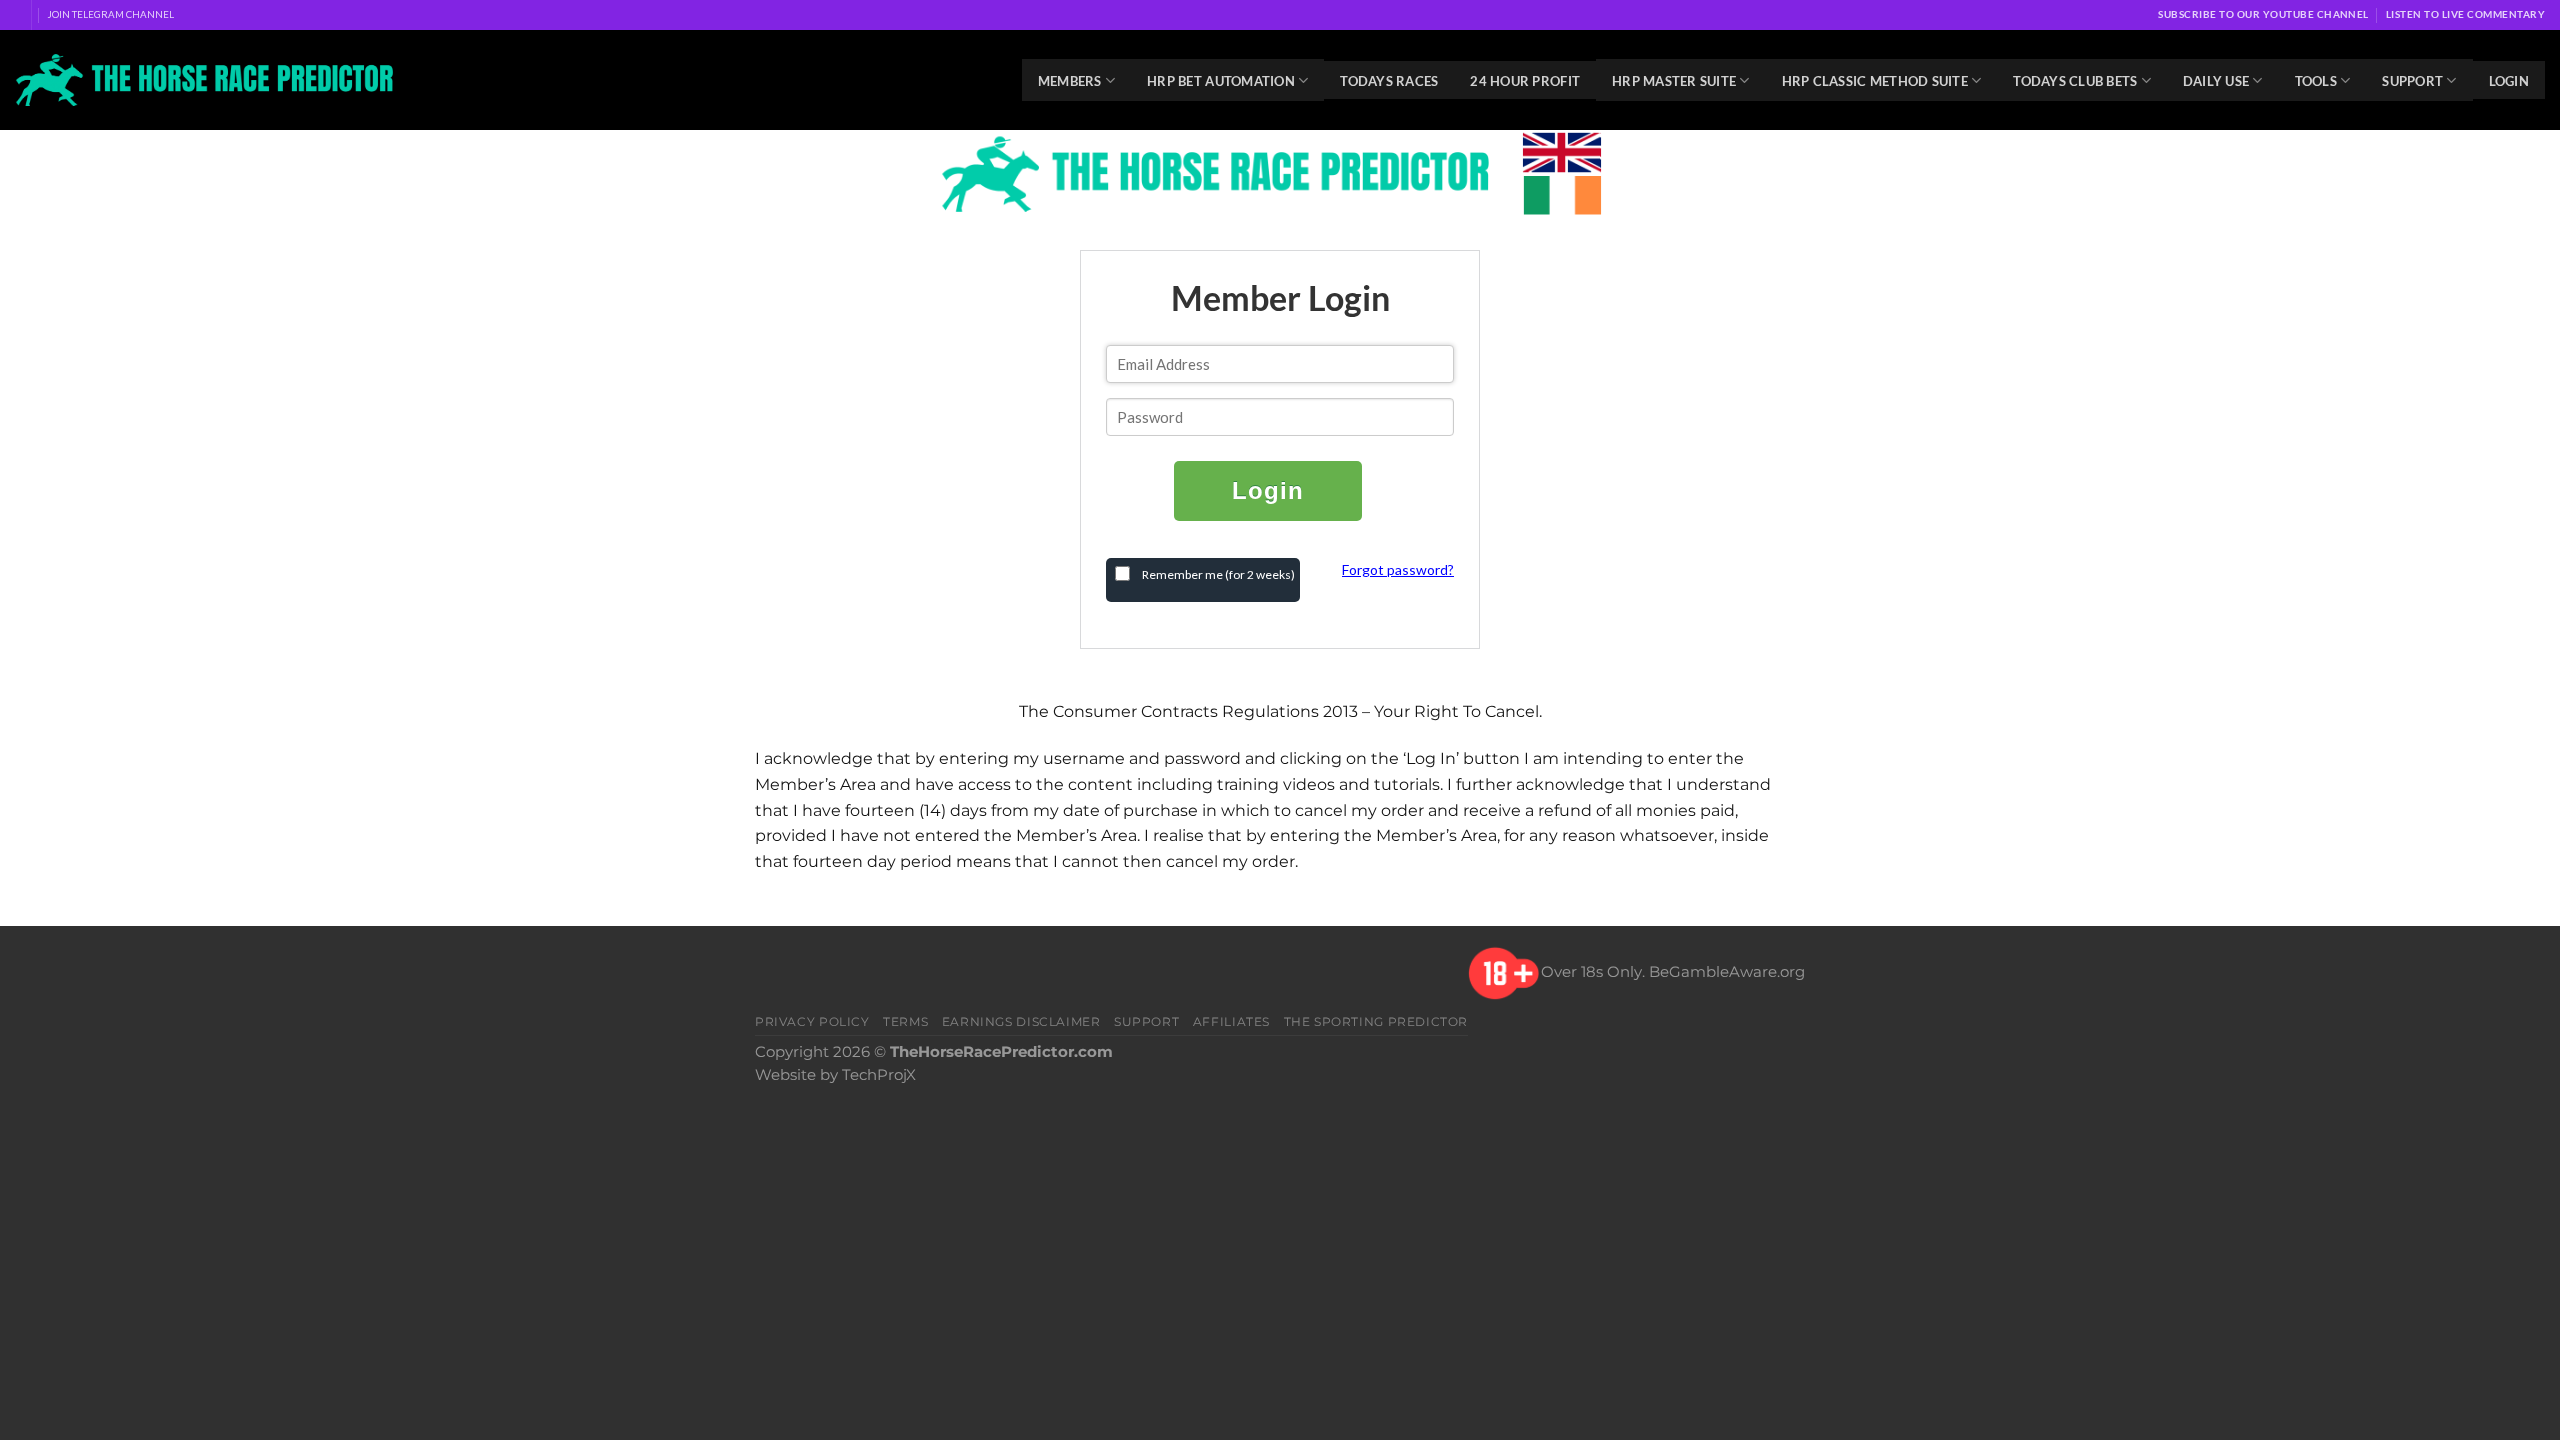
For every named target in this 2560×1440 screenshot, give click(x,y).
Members (1070, 81)
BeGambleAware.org (1727, 972)
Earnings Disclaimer (1021, 1021)
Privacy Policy (812, 1021)
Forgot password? (1398, 569)
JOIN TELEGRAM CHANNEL (111, 14)
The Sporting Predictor (1376, 1021)
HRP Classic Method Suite (1875, 81)
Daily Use (2216, 81)
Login (2509, 81)
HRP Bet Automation (1221, 81)
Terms (905, 1021)
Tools (2316, 81)
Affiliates (1231, 1021)
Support (2412, 81)
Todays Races (1389, 81)
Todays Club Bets (2075, 81)
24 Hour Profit (1525, 81)
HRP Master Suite (1674, 81)
